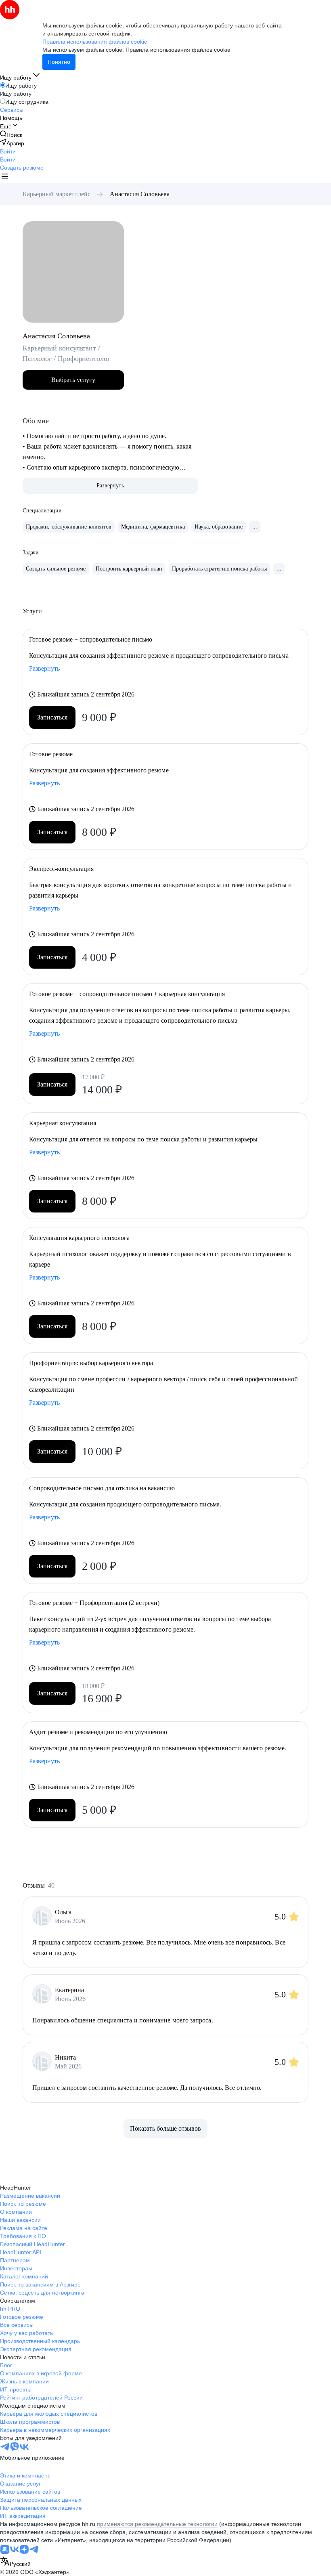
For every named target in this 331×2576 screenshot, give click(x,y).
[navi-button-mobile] (5, 177)
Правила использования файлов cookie (178, 50)
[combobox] (15, 2562)
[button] (8, 151)
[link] (11, 135)
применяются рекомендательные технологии (157, 2524)
